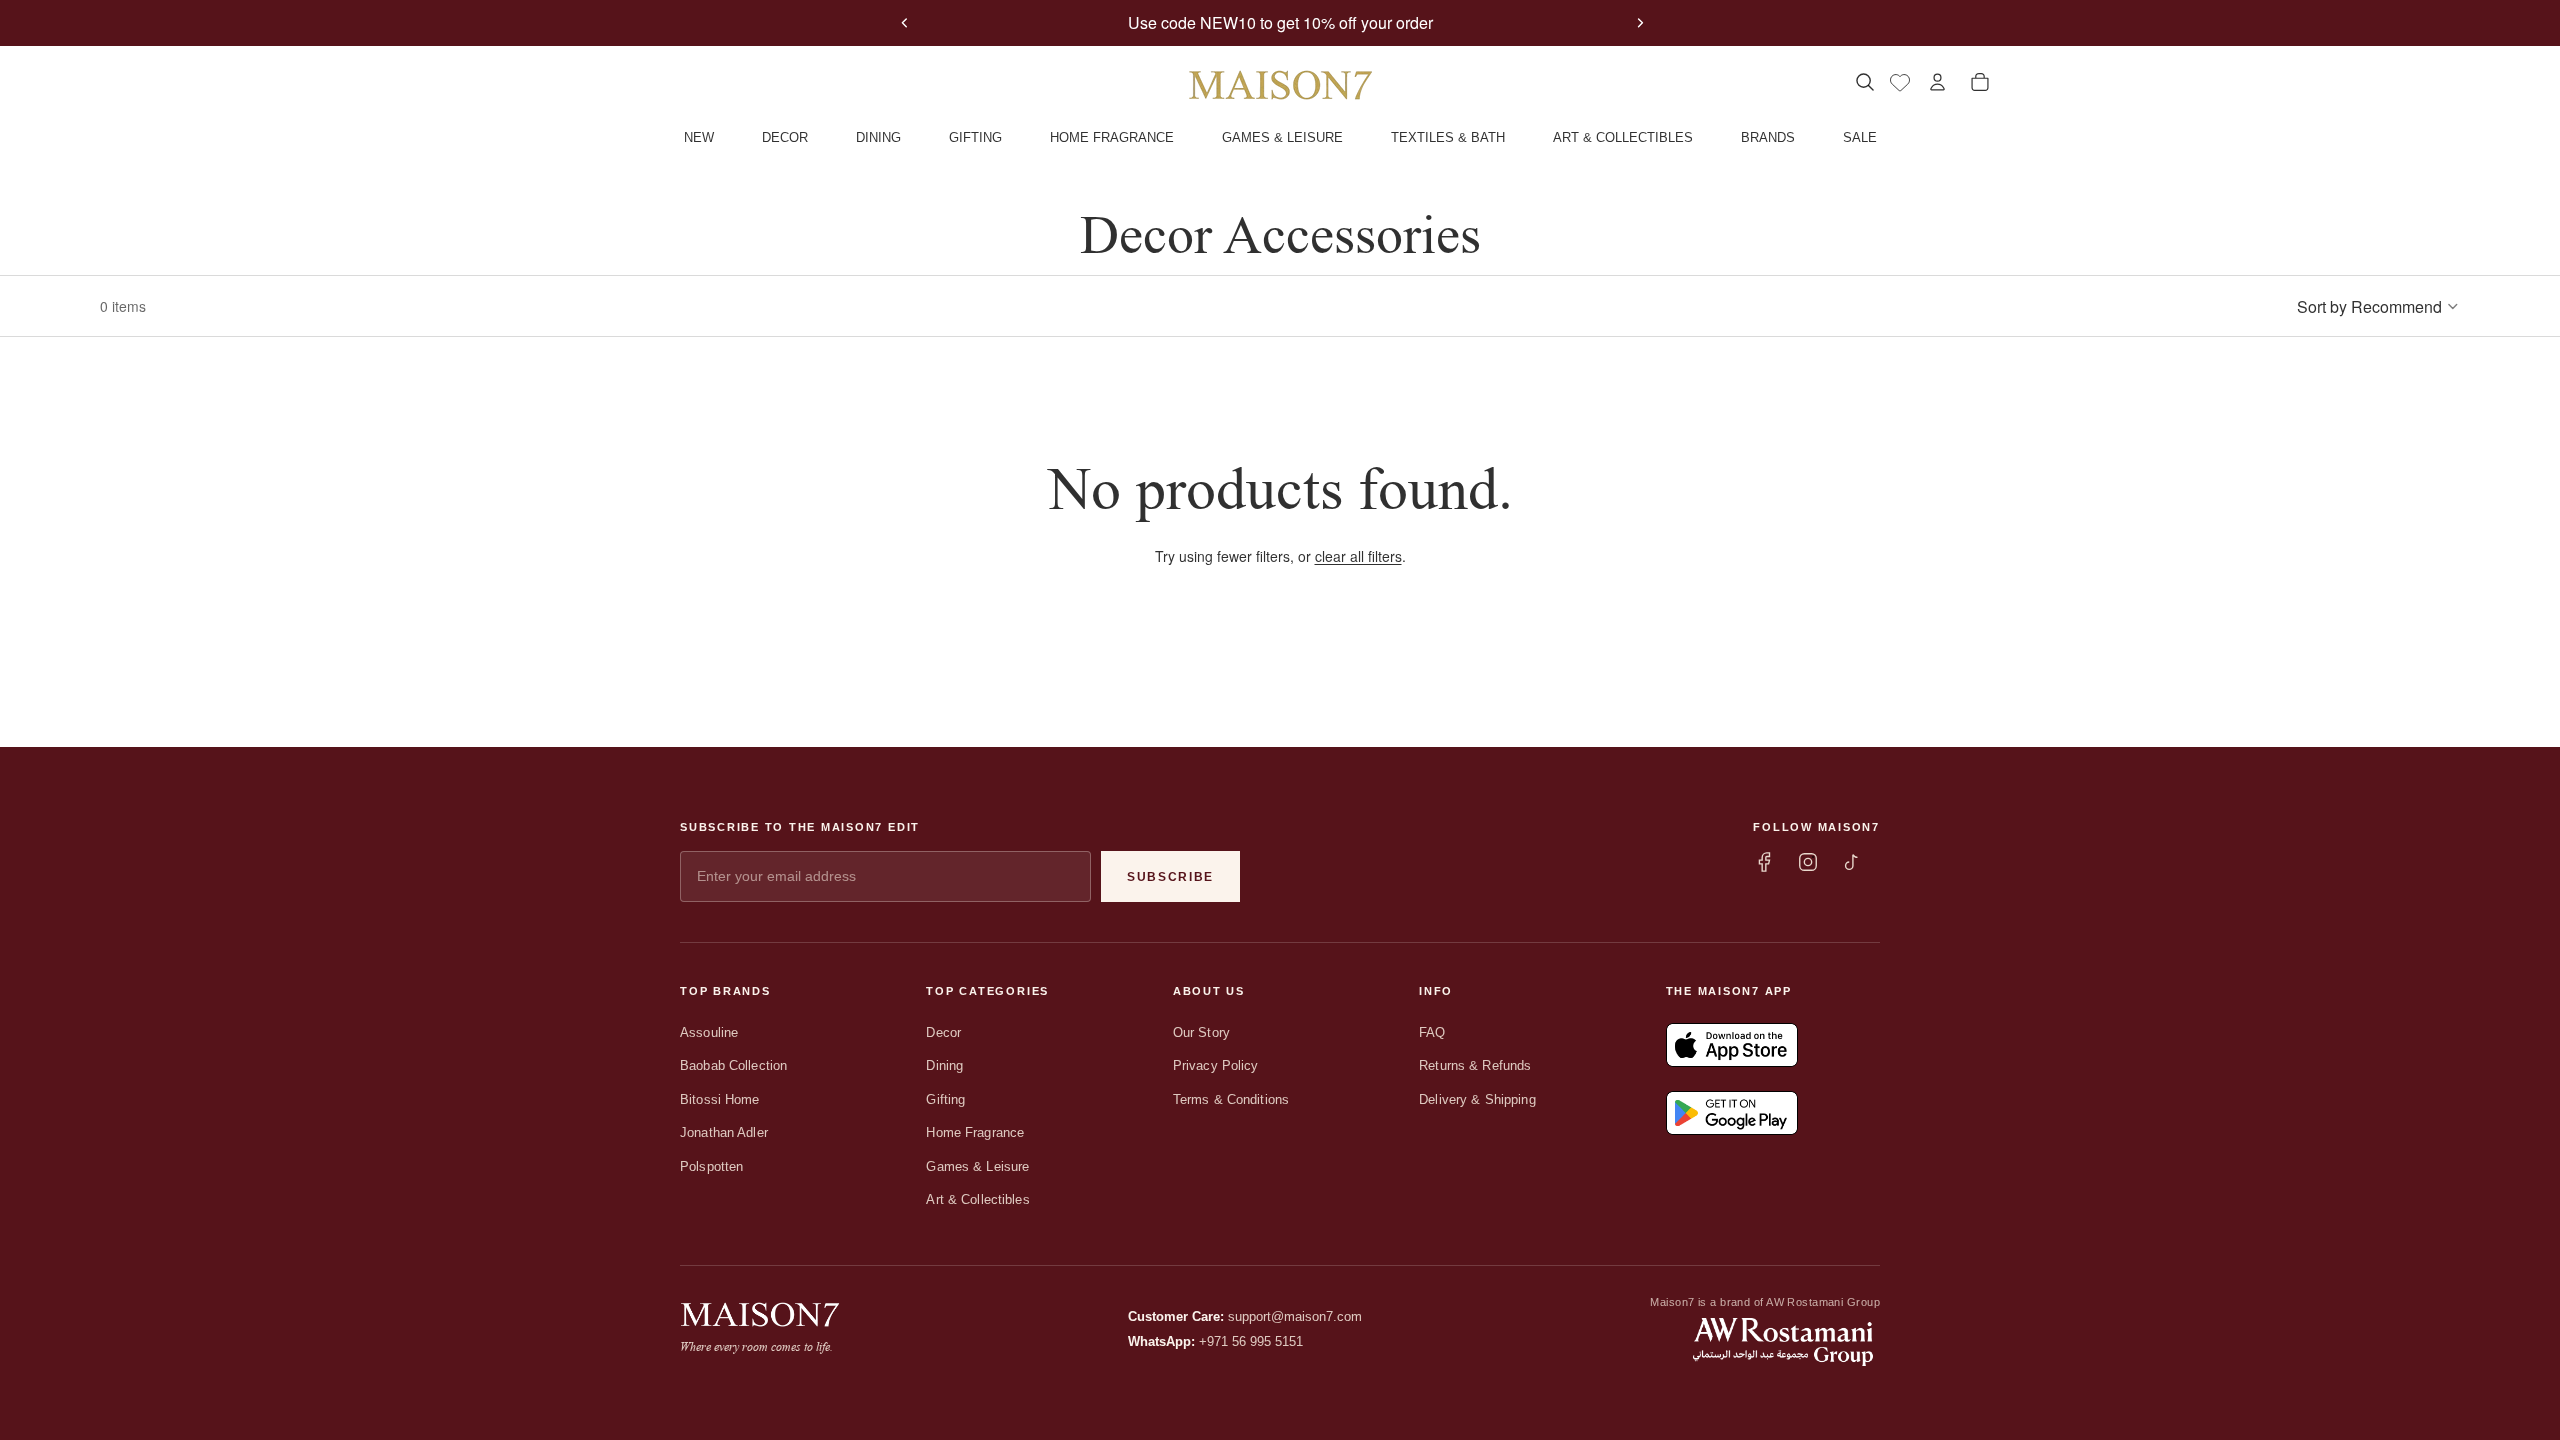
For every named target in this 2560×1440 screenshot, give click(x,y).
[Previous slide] (905, 23)
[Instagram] (1808, 862)
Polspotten (711, 1166)
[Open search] (1864, 82)
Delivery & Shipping (1477, 1099)
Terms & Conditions (1231, 1099)
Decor (943, 1032)
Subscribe (1170, 877)
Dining (944, 1065)
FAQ (1432, 1032)
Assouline (709, 1032)
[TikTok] (1852, 862)
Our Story (1201, 1032)
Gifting (945, 1099)
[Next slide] (1640, 23)
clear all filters (1358, 556)
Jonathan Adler (724, 1132)
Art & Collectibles (977, 1199)
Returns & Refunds (1475, 1065)
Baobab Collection (733, 1065)
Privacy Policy (1216, 1065)
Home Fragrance (975, 1132)
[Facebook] (1764, 862)
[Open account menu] (1937, 82)
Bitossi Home (720, 1099)
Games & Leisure (977, 1166)
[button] (2378, 306)
